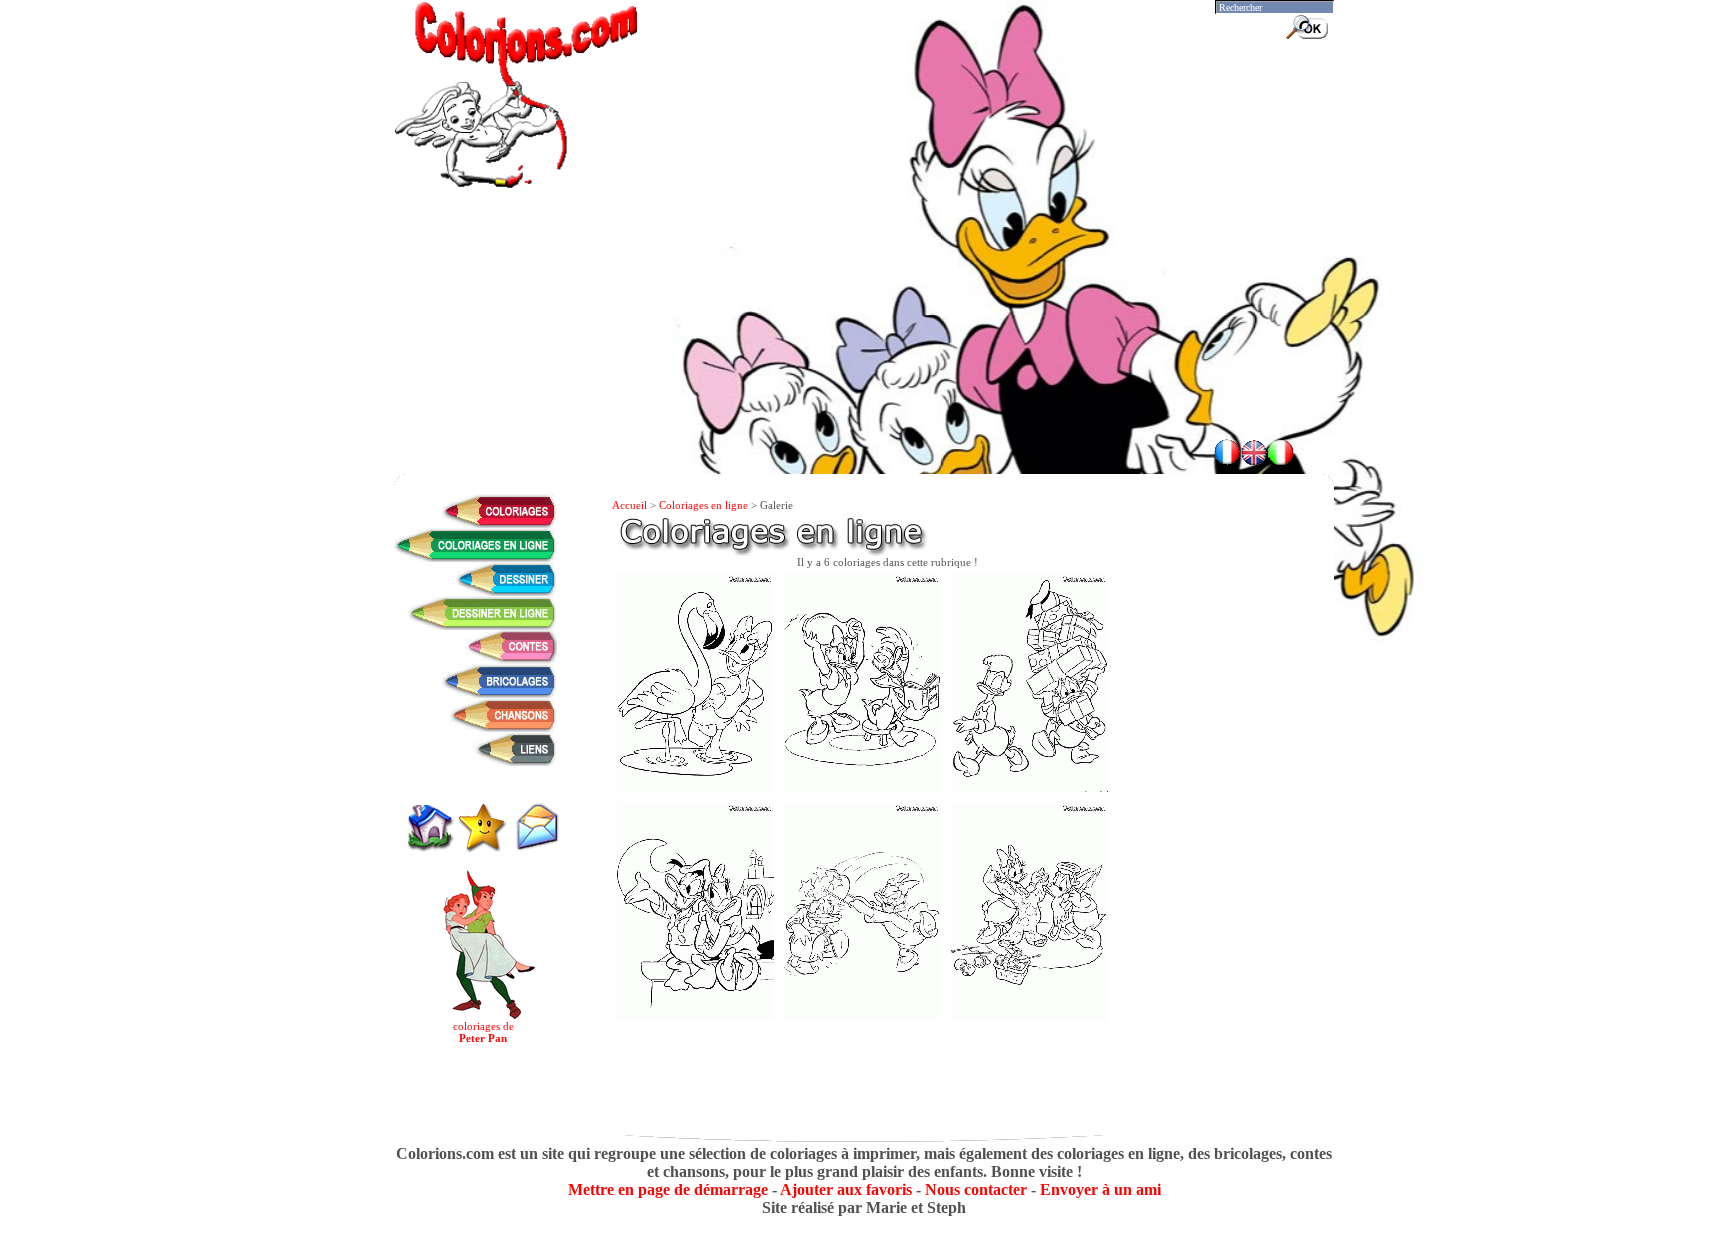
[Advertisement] (864, 370)
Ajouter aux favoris (846, 1189)
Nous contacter (976, 1189)
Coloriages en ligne (703, 505)
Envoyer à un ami (1100, 1189)
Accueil (629, 505)
